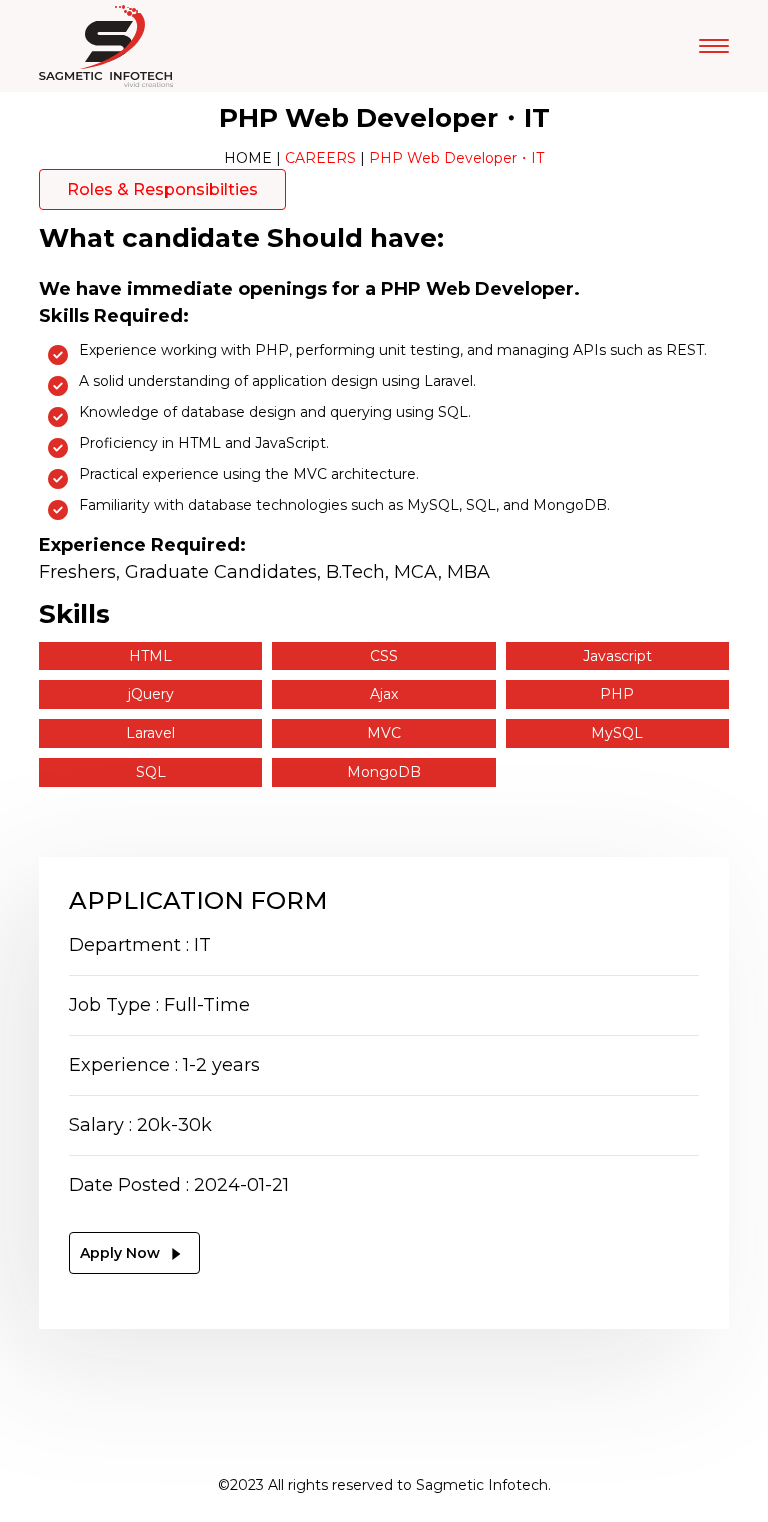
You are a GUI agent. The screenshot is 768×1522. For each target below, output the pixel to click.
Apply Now (122, 1253)
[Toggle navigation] (714, 46)
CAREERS (320, 158)
